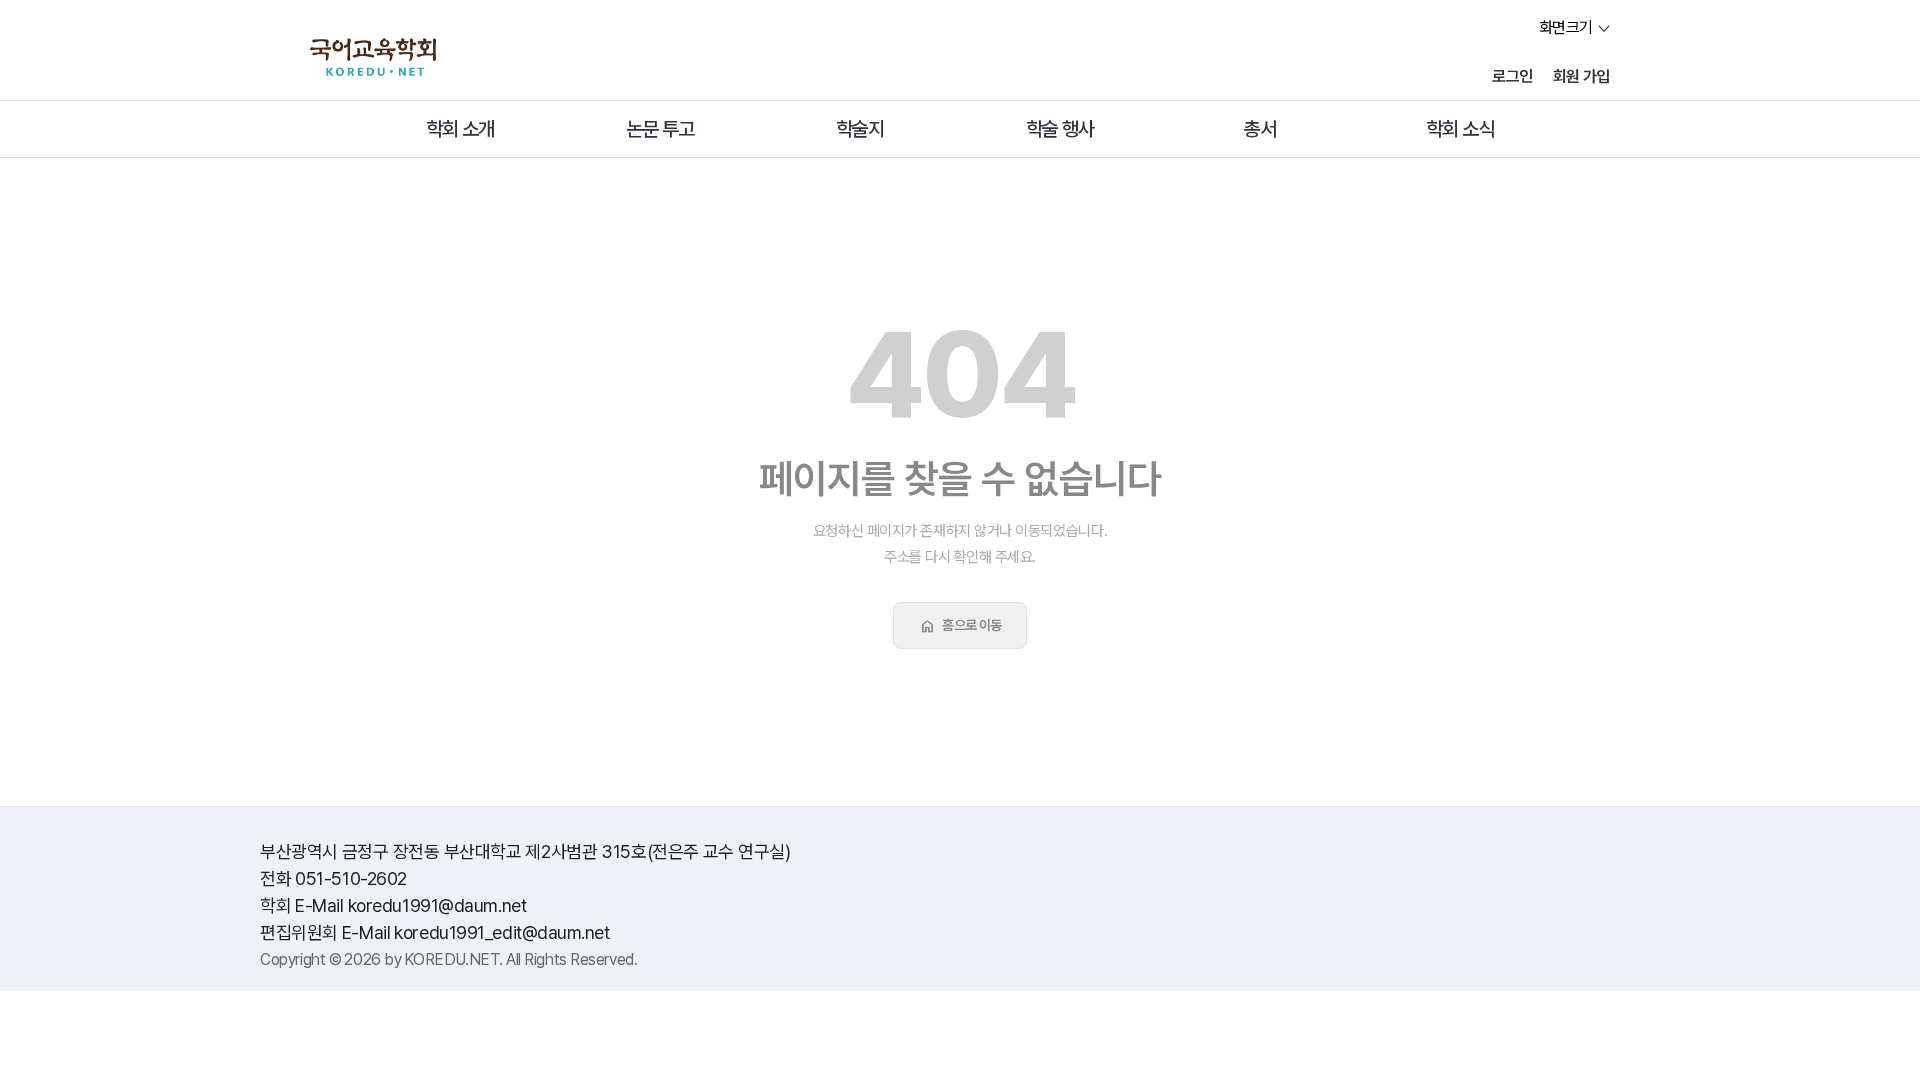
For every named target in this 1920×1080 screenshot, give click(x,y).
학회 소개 (460, 129)
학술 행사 (1060, 129)
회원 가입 (1581, 76)
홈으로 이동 (960, 626)
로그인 (1512, 76)
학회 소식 (1460, 129)
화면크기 (1566, 27)
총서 (1260, 129)
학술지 (860, 129)
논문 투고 (660, 129)
